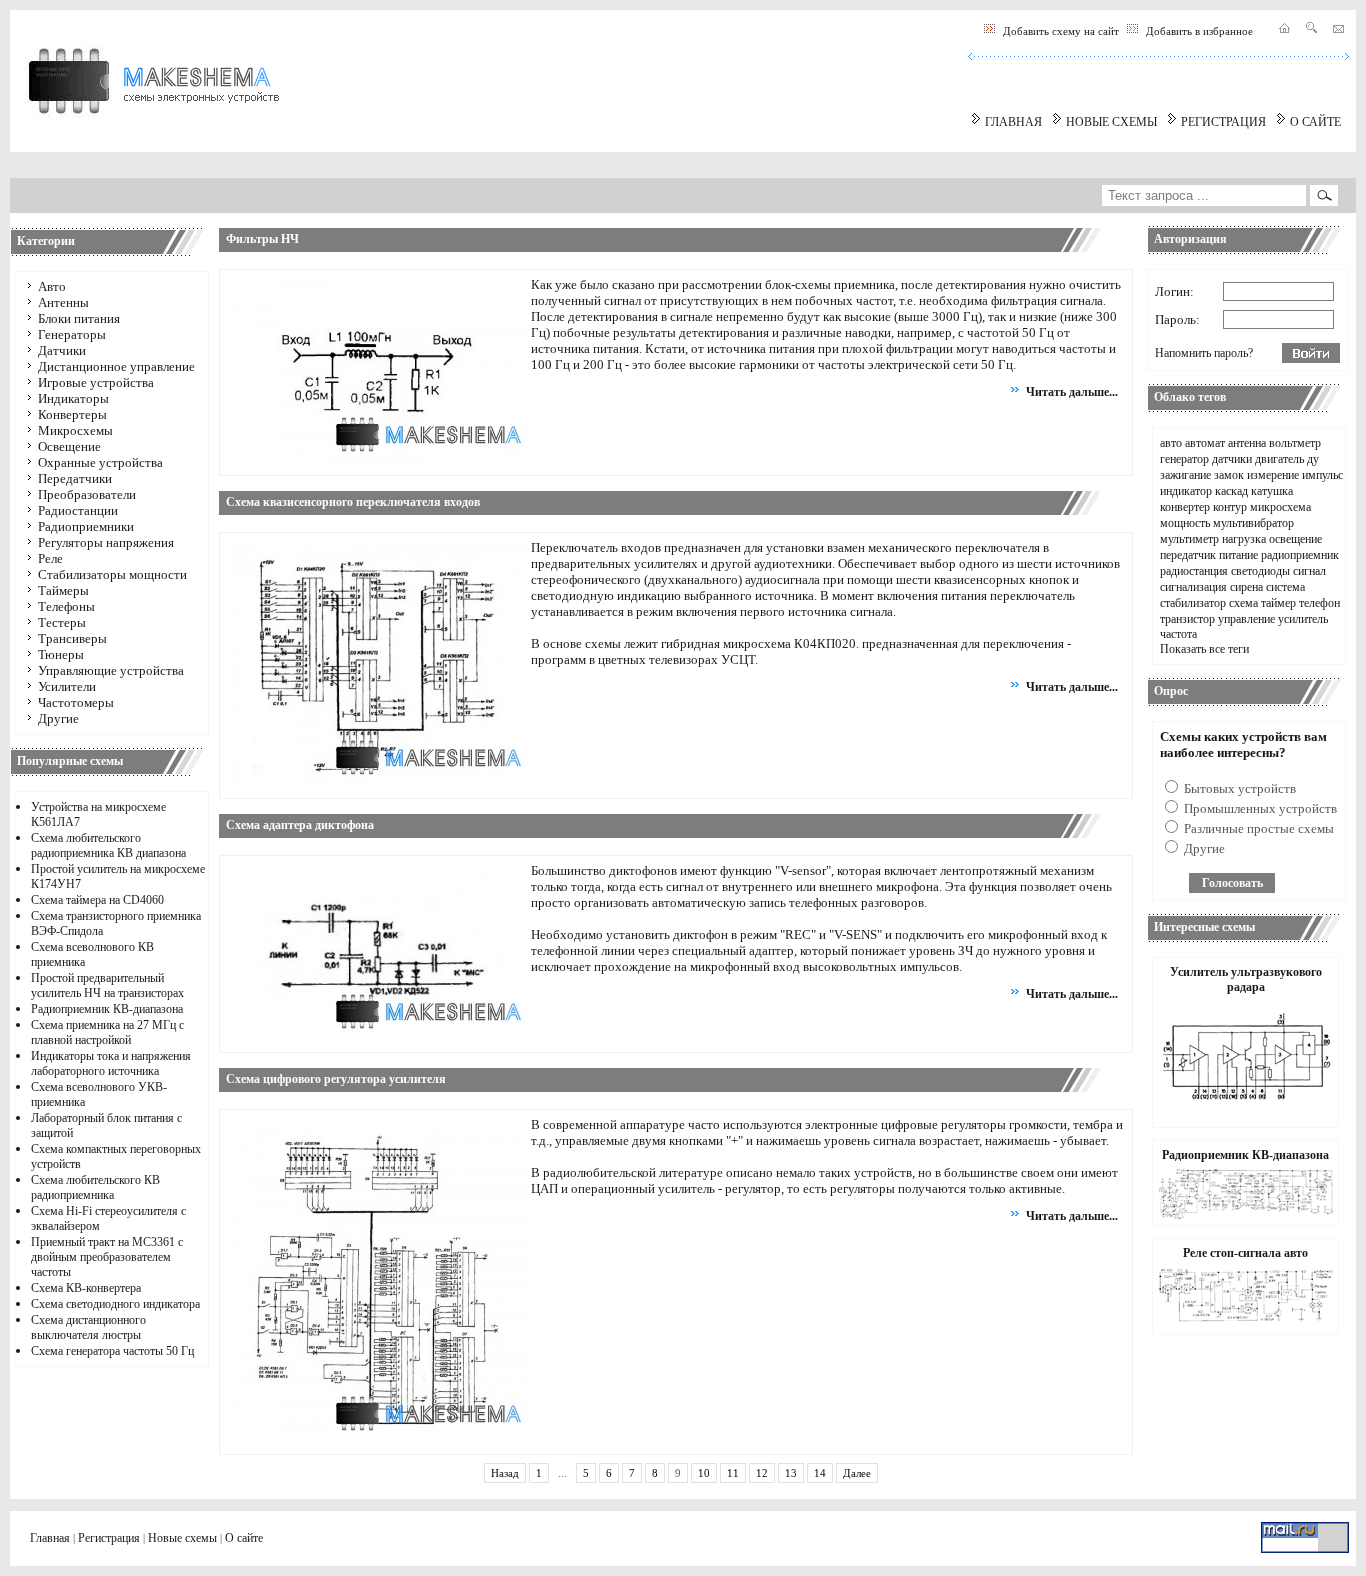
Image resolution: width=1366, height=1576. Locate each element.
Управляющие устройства (111, 670)
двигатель (1279, 459)
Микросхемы (75, 430)
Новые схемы (182, 1538)
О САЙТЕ (1315, 122)
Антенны (63, 302)
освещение (1295, 539)
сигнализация (1193, 587)
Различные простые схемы (1257, 828)
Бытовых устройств (1238, 788)
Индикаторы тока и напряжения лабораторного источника (111, 1063)
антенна (1247, 443)
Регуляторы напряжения (106, 542)
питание (1238, 555)
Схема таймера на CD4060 (97, 900)
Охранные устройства (100, 462)
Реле (50, 558)
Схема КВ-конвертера (86, 1288)
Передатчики (75, 478)
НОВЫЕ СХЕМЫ (1111, 122)
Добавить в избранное (1199, 31)
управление (1246, 619)
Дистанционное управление (116, 366)
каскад (1231, 491)
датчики (1232, 459)
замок (1229, 475)
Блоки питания (79, 318)
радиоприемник (1300, 555)
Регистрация (109, 1538)
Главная (50, 1538)
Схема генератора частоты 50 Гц (112, 1351)
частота (1178, 634)
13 (791, 1473)
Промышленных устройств (1259, 808)
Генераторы (72, 334)
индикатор (1186, 491)
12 (762, 1473)
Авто (52, 286)
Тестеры (62, 622)
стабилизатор (1193, 603)
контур (1230, 507)
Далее (857, 1473)
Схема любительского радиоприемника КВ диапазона (108, 845)
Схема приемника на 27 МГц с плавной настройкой (107, 1032)
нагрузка (1244, 539)
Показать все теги (1204, 649)
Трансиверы (72, 638)
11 (733, 1473)
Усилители (67, 686)
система (1285, 587)
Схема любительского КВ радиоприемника (95, 1187)
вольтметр (1295, 443)
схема (1243, 603)
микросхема (1280, 507)
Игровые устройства (96, 382)
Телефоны (66, 606)
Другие (58, 718)
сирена (1246, 587)
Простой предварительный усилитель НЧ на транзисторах (107, 985)
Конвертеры (72, 414)
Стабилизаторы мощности (112, 574)
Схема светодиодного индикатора (115, 1304)
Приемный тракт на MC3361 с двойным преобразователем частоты (107, 1257)
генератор (1184, 459)
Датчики (62, 350)
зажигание (1185, 475)
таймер (1278, 603)
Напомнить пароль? (1204, 353)
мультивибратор (1253, 523)
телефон (1319, 603)
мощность (1185, 523)
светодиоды (1260, 571)
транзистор (1187, 619)
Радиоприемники (86, 526)
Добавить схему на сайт (1061, 31)
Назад (505, 1473)
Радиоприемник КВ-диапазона (107, 1009)
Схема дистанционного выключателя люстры (88, 1327)
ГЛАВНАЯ (1013, 122)
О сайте (244, 1538)
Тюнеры (61, 654)
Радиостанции (78, 510)
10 (704, 1473)
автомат (1205, 443)
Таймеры (63, 590)
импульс (1322, 475)
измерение (1273, 475)
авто (1171, 443)
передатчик (1188, 555)
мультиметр (1189, 539)
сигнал (1309, 571)
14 (820, 1473)
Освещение (69, 446)
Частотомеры (76, 702)
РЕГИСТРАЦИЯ (1223, 122)
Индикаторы (73, 398)
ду (1313, 459)
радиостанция (1194, 571)
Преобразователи (87, 494)
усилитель (1303, 619)
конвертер (1185, 507)
